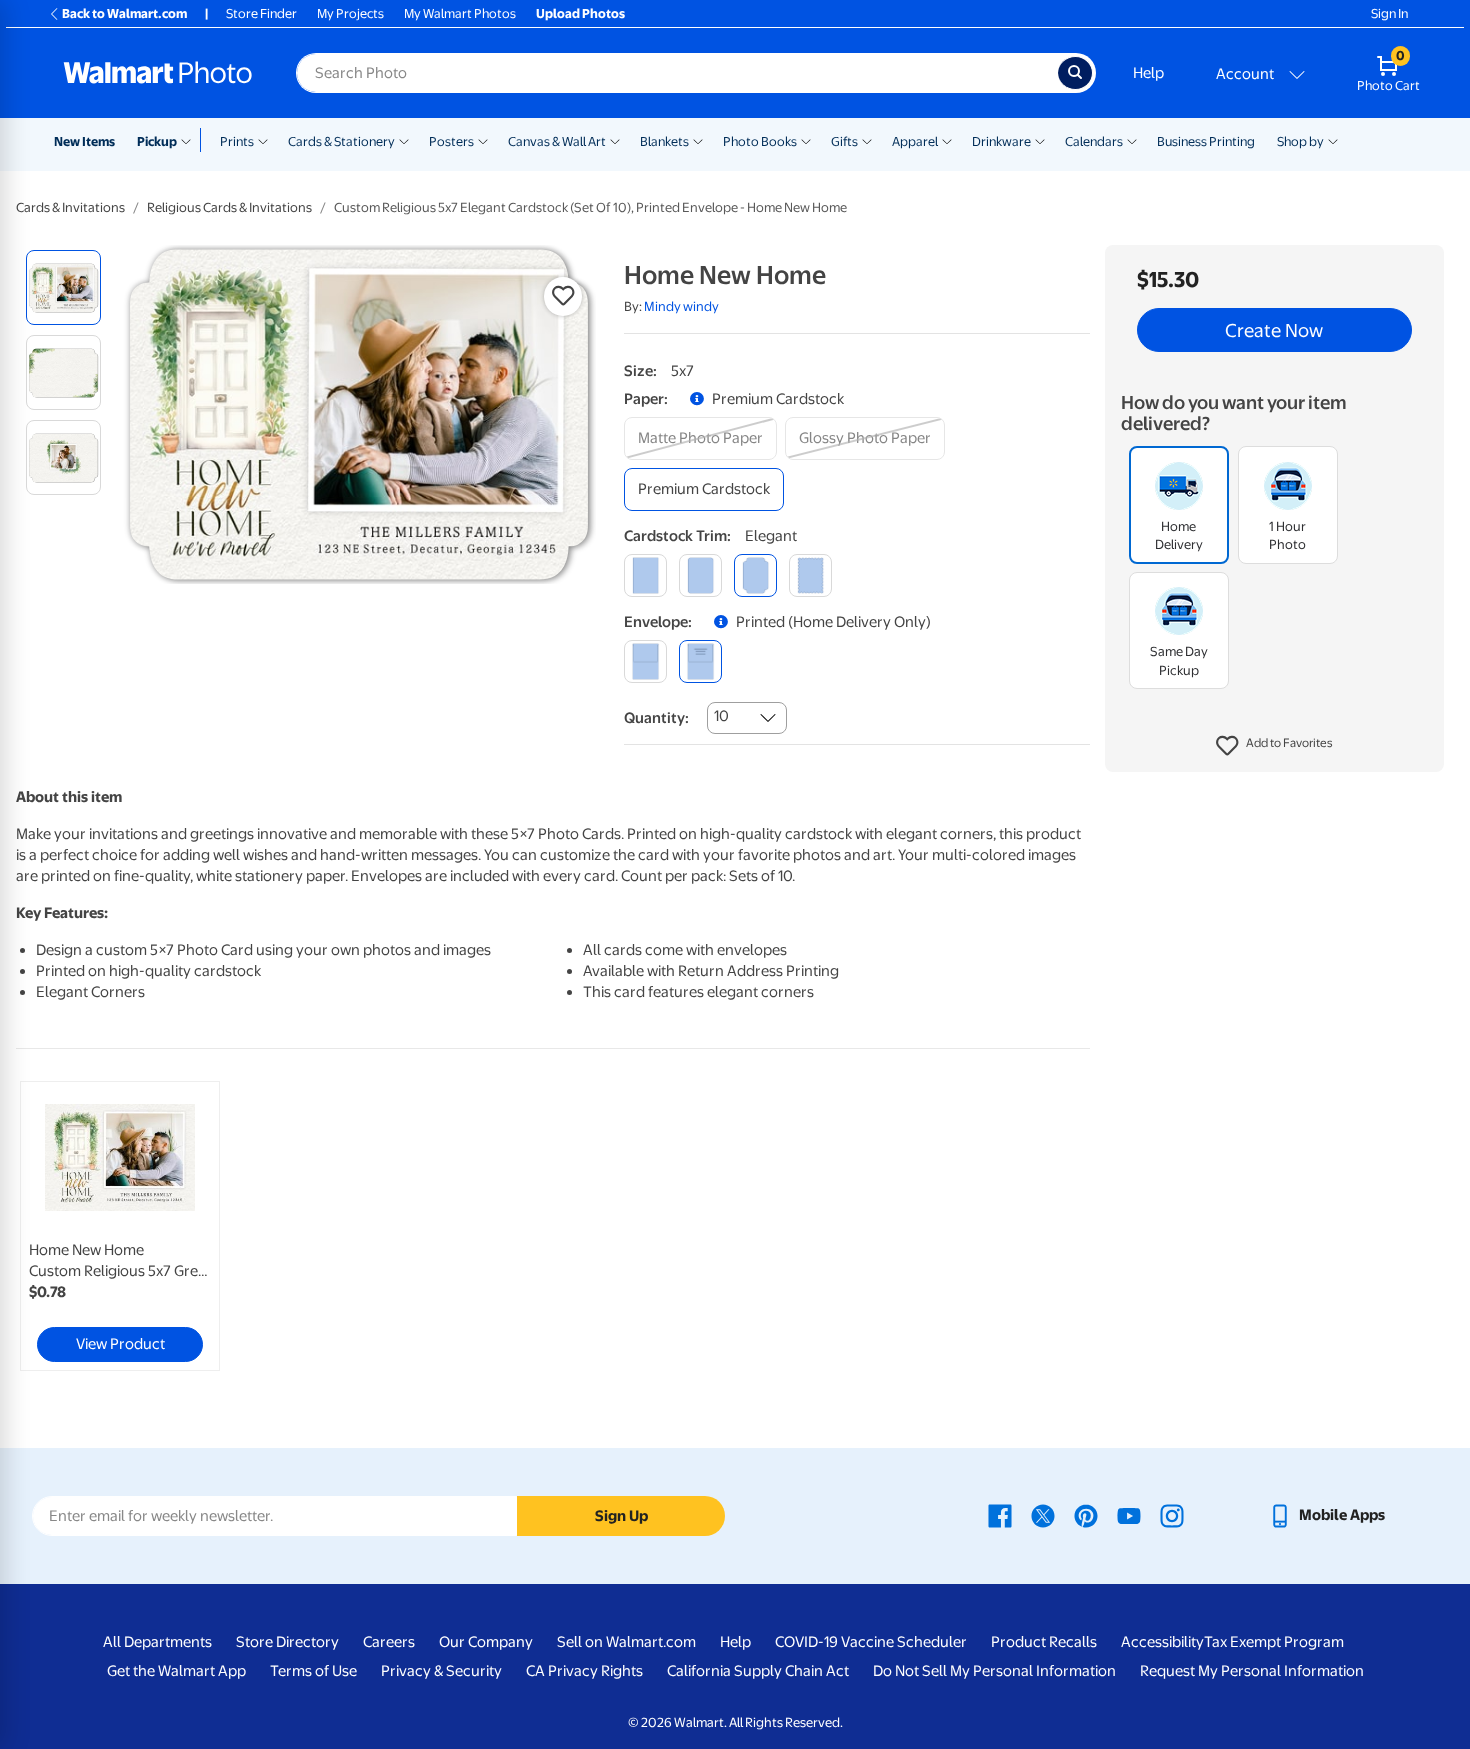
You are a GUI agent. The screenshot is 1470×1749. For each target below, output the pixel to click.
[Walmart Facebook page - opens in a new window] (1000, 1515)
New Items (84, 141)
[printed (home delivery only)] (700, 661)
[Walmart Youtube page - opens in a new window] (1129, 1515)
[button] (1274, 746)
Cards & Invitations (70, 207)
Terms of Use (313, 1671)
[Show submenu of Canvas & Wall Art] (615, 140)
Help (1148, 73)
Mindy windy (681, 306)
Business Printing (1206, 141)
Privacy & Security (441, 1671)
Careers (389, 1642)
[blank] (645, 661)
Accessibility (1162, 1642)
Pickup (157, 141)
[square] (645, 575)
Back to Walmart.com (124, 13)
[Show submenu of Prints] (263, 140)
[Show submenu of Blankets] (698, 140)
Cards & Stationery (341, 141)
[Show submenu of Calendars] (1132, 140)
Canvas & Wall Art (557, 141)
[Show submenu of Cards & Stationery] (404, 140)
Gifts (844, 141)
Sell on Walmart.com (626, 1642)
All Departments (157, 1642)
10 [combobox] (721, 716)
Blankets (664, 141)
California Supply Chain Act (758, 1671)
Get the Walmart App (176, 1671)
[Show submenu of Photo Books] (806, 140)
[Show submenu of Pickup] (190, 140)
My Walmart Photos (460, 13)
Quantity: (656, 718)
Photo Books (760, 141)
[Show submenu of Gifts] (867, 140)
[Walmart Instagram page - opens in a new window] (1172, 1515)
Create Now (1274, 330)
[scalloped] (810, 575)
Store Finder (261, 13)
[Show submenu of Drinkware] (1040, 140)
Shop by (1300, 141)
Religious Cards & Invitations (229, 207)
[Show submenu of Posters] (483, 140)
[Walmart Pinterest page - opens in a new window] (1086, 1515)
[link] (120, 1226)
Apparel (915, 141)
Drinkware (1001, 141)
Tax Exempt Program (1274, 1642)
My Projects (350, 13)
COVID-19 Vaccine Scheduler (871, 1642)
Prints (237, 141)
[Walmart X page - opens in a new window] (1043, 1515)
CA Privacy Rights (584, 1671)
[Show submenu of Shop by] (1333, 140)
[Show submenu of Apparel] (947, 140)
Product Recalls (1044, 1642)
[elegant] (755, 575)
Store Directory (287, 1642)
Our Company (486, 1642)
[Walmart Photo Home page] (158, 73)
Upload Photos (580, 13)
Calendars (1094, 141)
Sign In (1389, 13)
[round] (700, 575)
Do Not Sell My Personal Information (994, 1671)
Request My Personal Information (1252, 1671)
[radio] (63, 287)
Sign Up (621, 1516)
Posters (451, 141)
